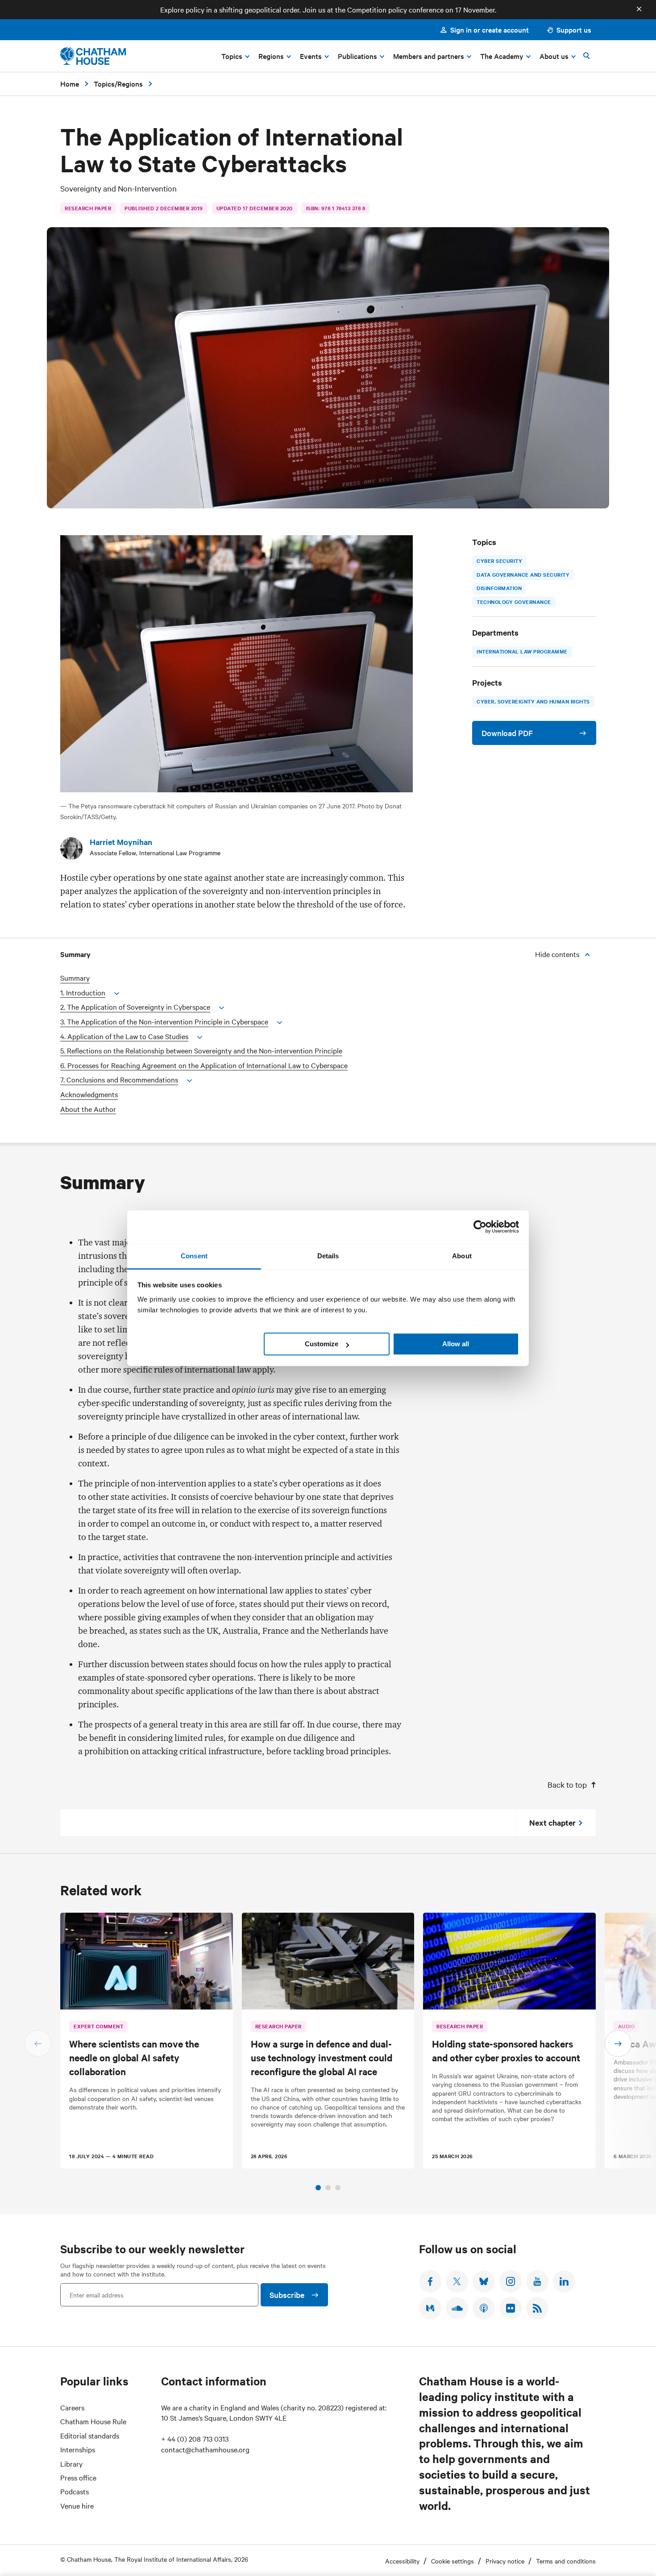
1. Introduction (83, 993)
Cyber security (499, 561)
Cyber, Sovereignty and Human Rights (533, 701)
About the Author (88, 1109)
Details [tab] (328, 1256)
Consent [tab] (194, 1256)
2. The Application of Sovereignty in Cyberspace (135, 1007)
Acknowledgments (89, 1094)
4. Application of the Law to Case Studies (124, 1036)
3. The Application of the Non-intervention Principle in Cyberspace (164, 1022)
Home (70, 83)
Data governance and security (523, 574)
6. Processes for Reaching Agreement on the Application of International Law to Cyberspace (204, 1065)
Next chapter (552, 1823)
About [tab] (462, 1256)
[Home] (93, 56)
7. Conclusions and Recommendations (119, 1080)
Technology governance (514, 602)
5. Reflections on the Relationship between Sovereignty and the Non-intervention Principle (201, 1051)
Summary (75, 978)
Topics (104, 83)
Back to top (567, 1784)
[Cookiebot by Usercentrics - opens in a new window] (480, 1227)
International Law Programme (522, 652)
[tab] (318, 2188)
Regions (130, 83)
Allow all (456, 1344)
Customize (322, 1344)
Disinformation (499, 588)
